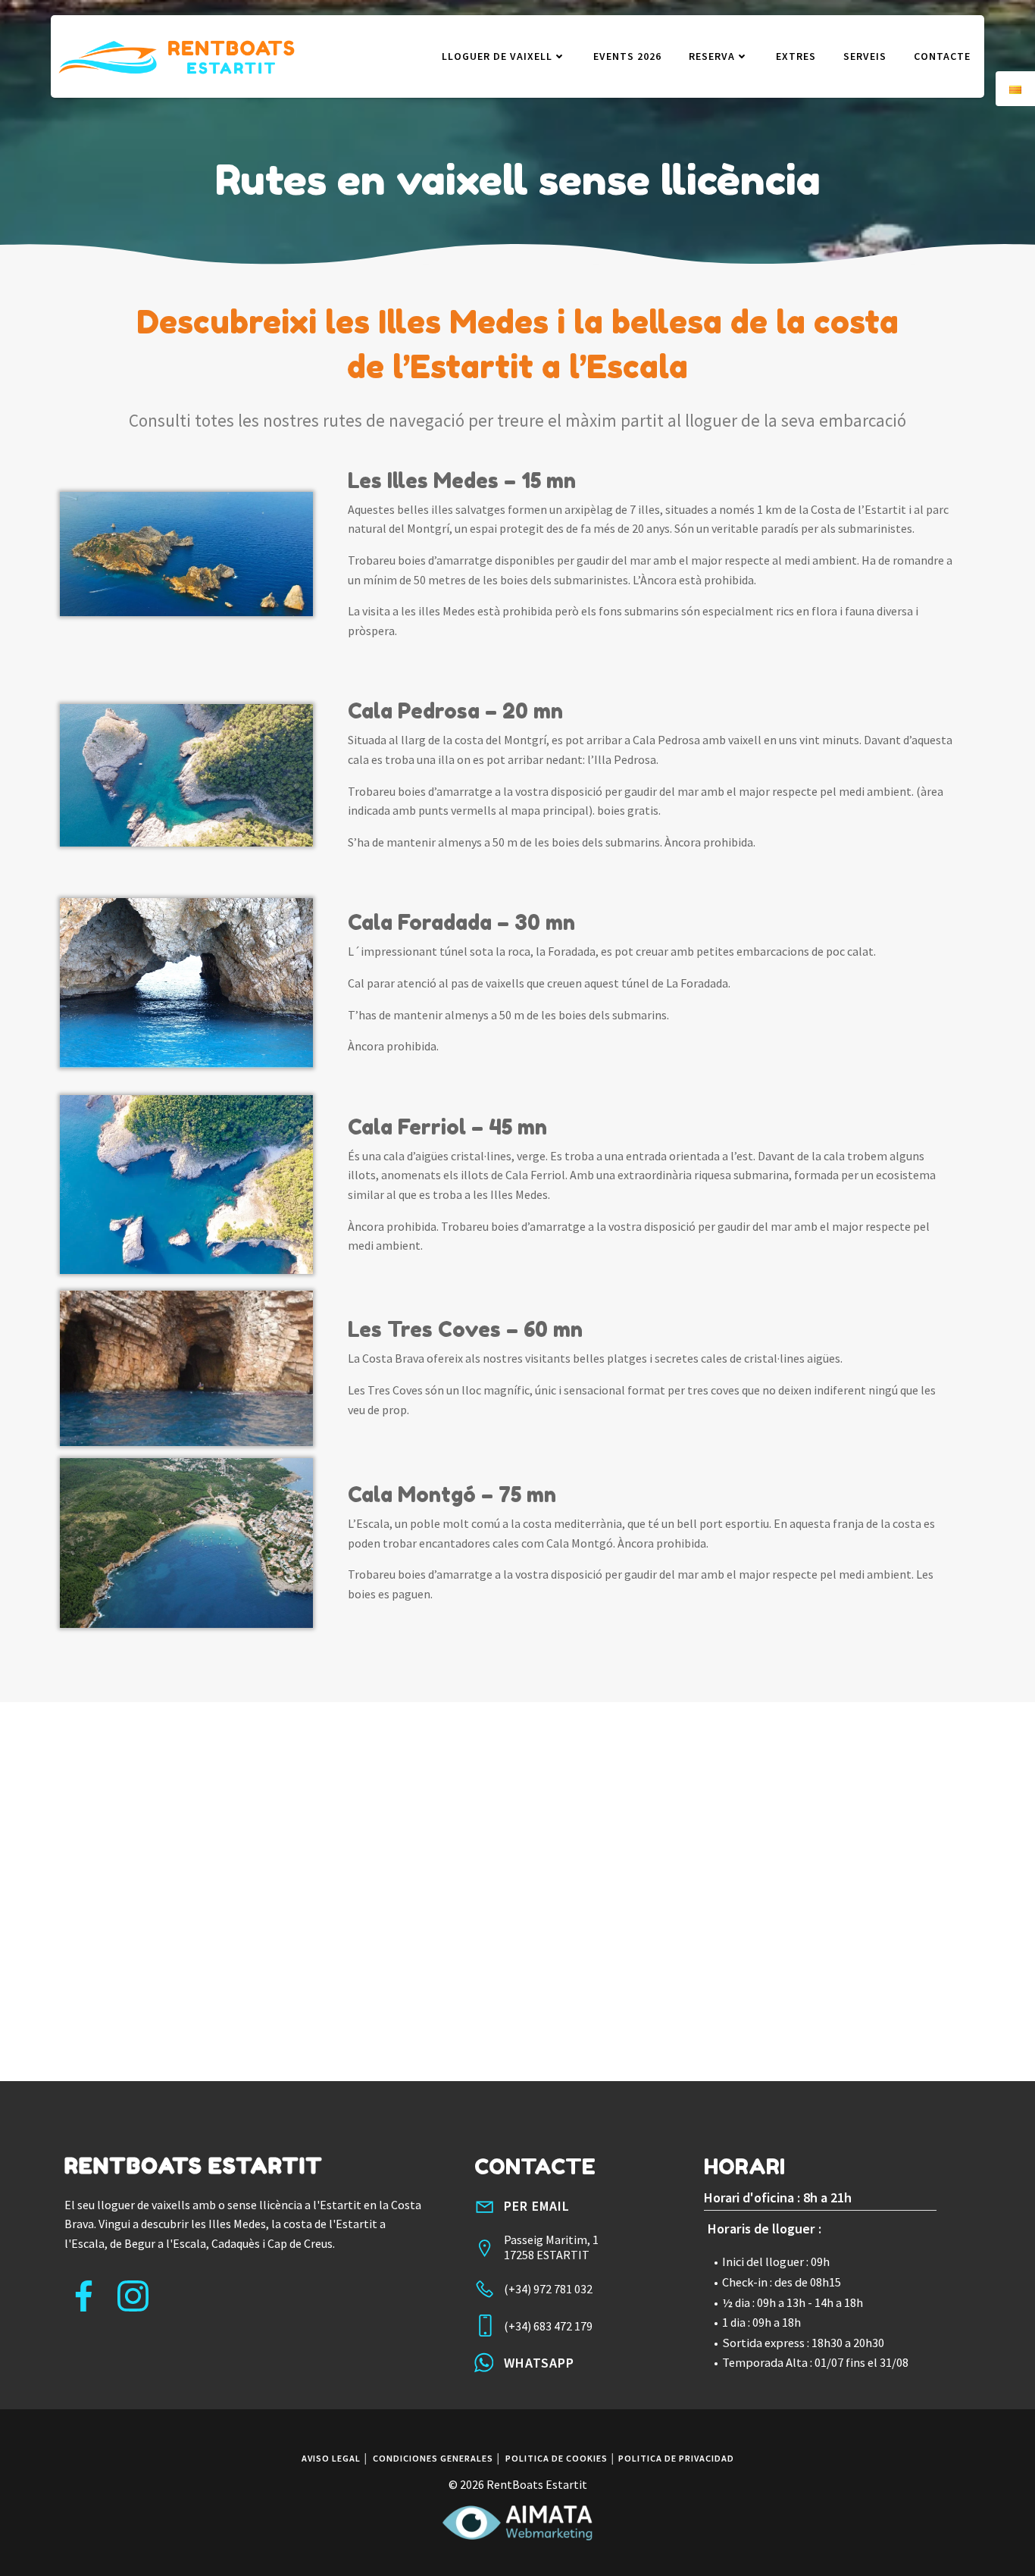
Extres (796, 56)
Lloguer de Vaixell (497, 56)
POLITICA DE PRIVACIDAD (676, 2458)
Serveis (865, 56)
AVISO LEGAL (331, 2458)
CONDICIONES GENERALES (433, 2458)
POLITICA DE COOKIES (557, 2458)
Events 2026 (627, 56)
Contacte (942, 56)
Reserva (712, 56)
